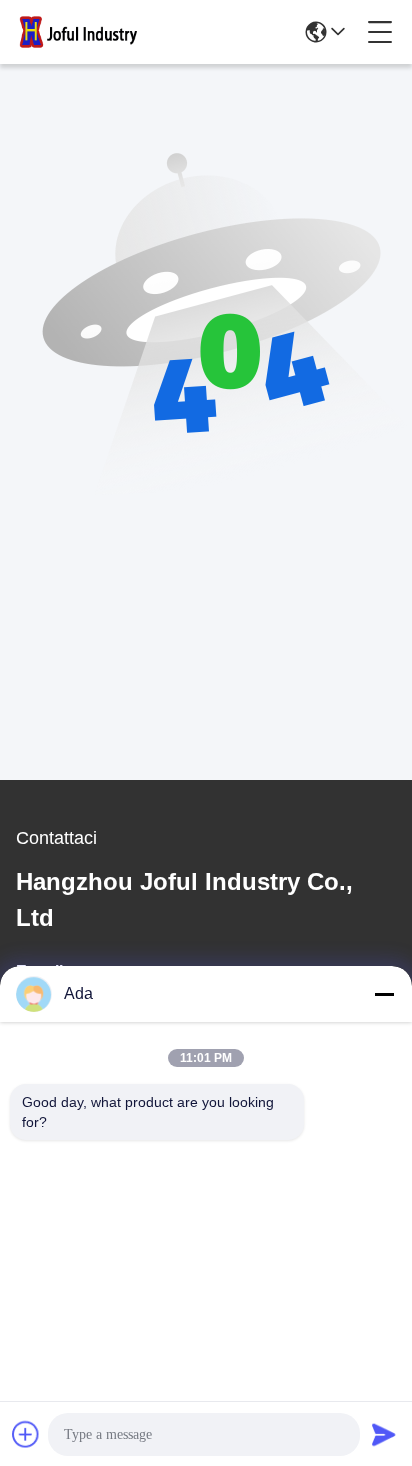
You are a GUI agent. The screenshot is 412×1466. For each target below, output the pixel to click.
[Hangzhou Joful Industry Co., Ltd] (84, 32)
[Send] (384, 1434)
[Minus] (384, 994)
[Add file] (26, 1434)
